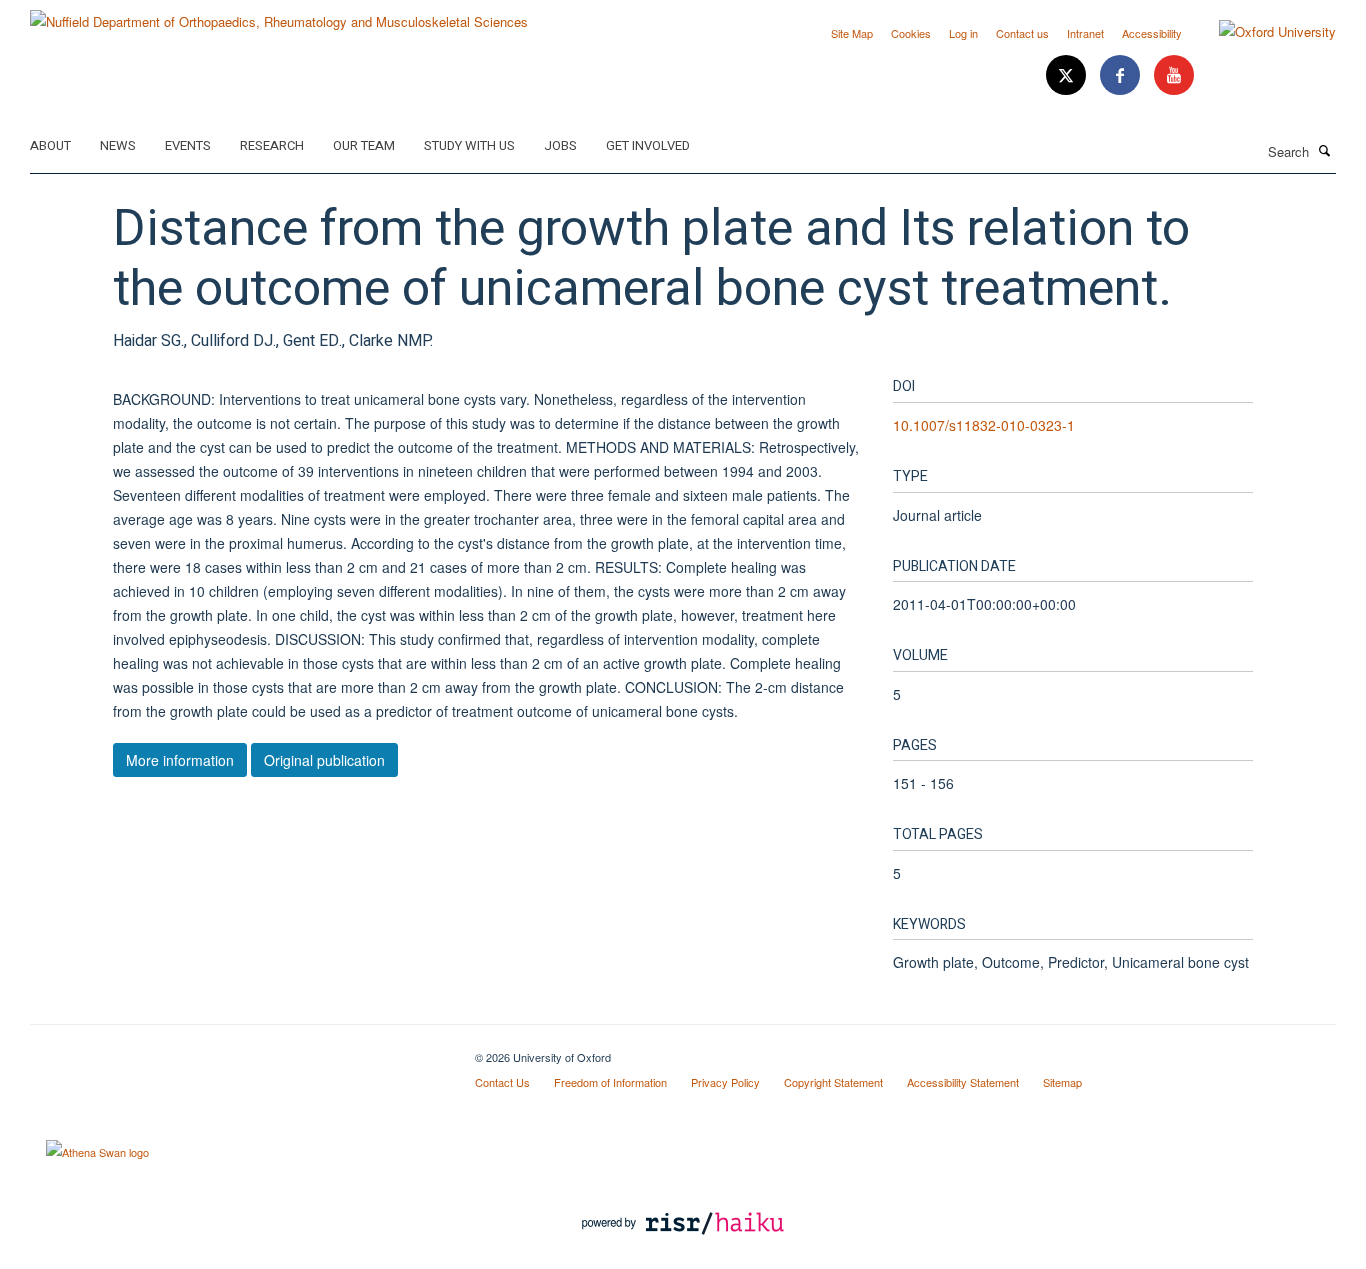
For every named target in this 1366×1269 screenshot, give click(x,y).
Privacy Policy (725, 1082)
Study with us (469, 145)
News (118, 145)
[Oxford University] (1262, 32)
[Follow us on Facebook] (1122, 75)
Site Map (852, 33)
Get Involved (648, 145)
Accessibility (1152, 33)
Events (188, 145)
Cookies (911, 33)
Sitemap (1062, 1082)
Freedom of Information (610, 1082)
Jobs (560, 145)
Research (272, 145)
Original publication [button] (324, 760)
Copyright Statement (833, 1082)
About (50, 145)
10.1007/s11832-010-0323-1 (984, 425)
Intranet (1085, 33)
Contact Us (502, 1082)
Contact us (1022, 33)
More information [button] (180, 760)
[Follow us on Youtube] (1174, 75)
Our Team (364, 145)
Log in (963, 33)
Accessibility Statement (963, 1082)
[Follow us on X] (1068, 75)
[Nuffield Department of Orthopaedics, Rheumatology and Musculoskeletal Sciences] (279, 14)
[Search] (1325, 150)
